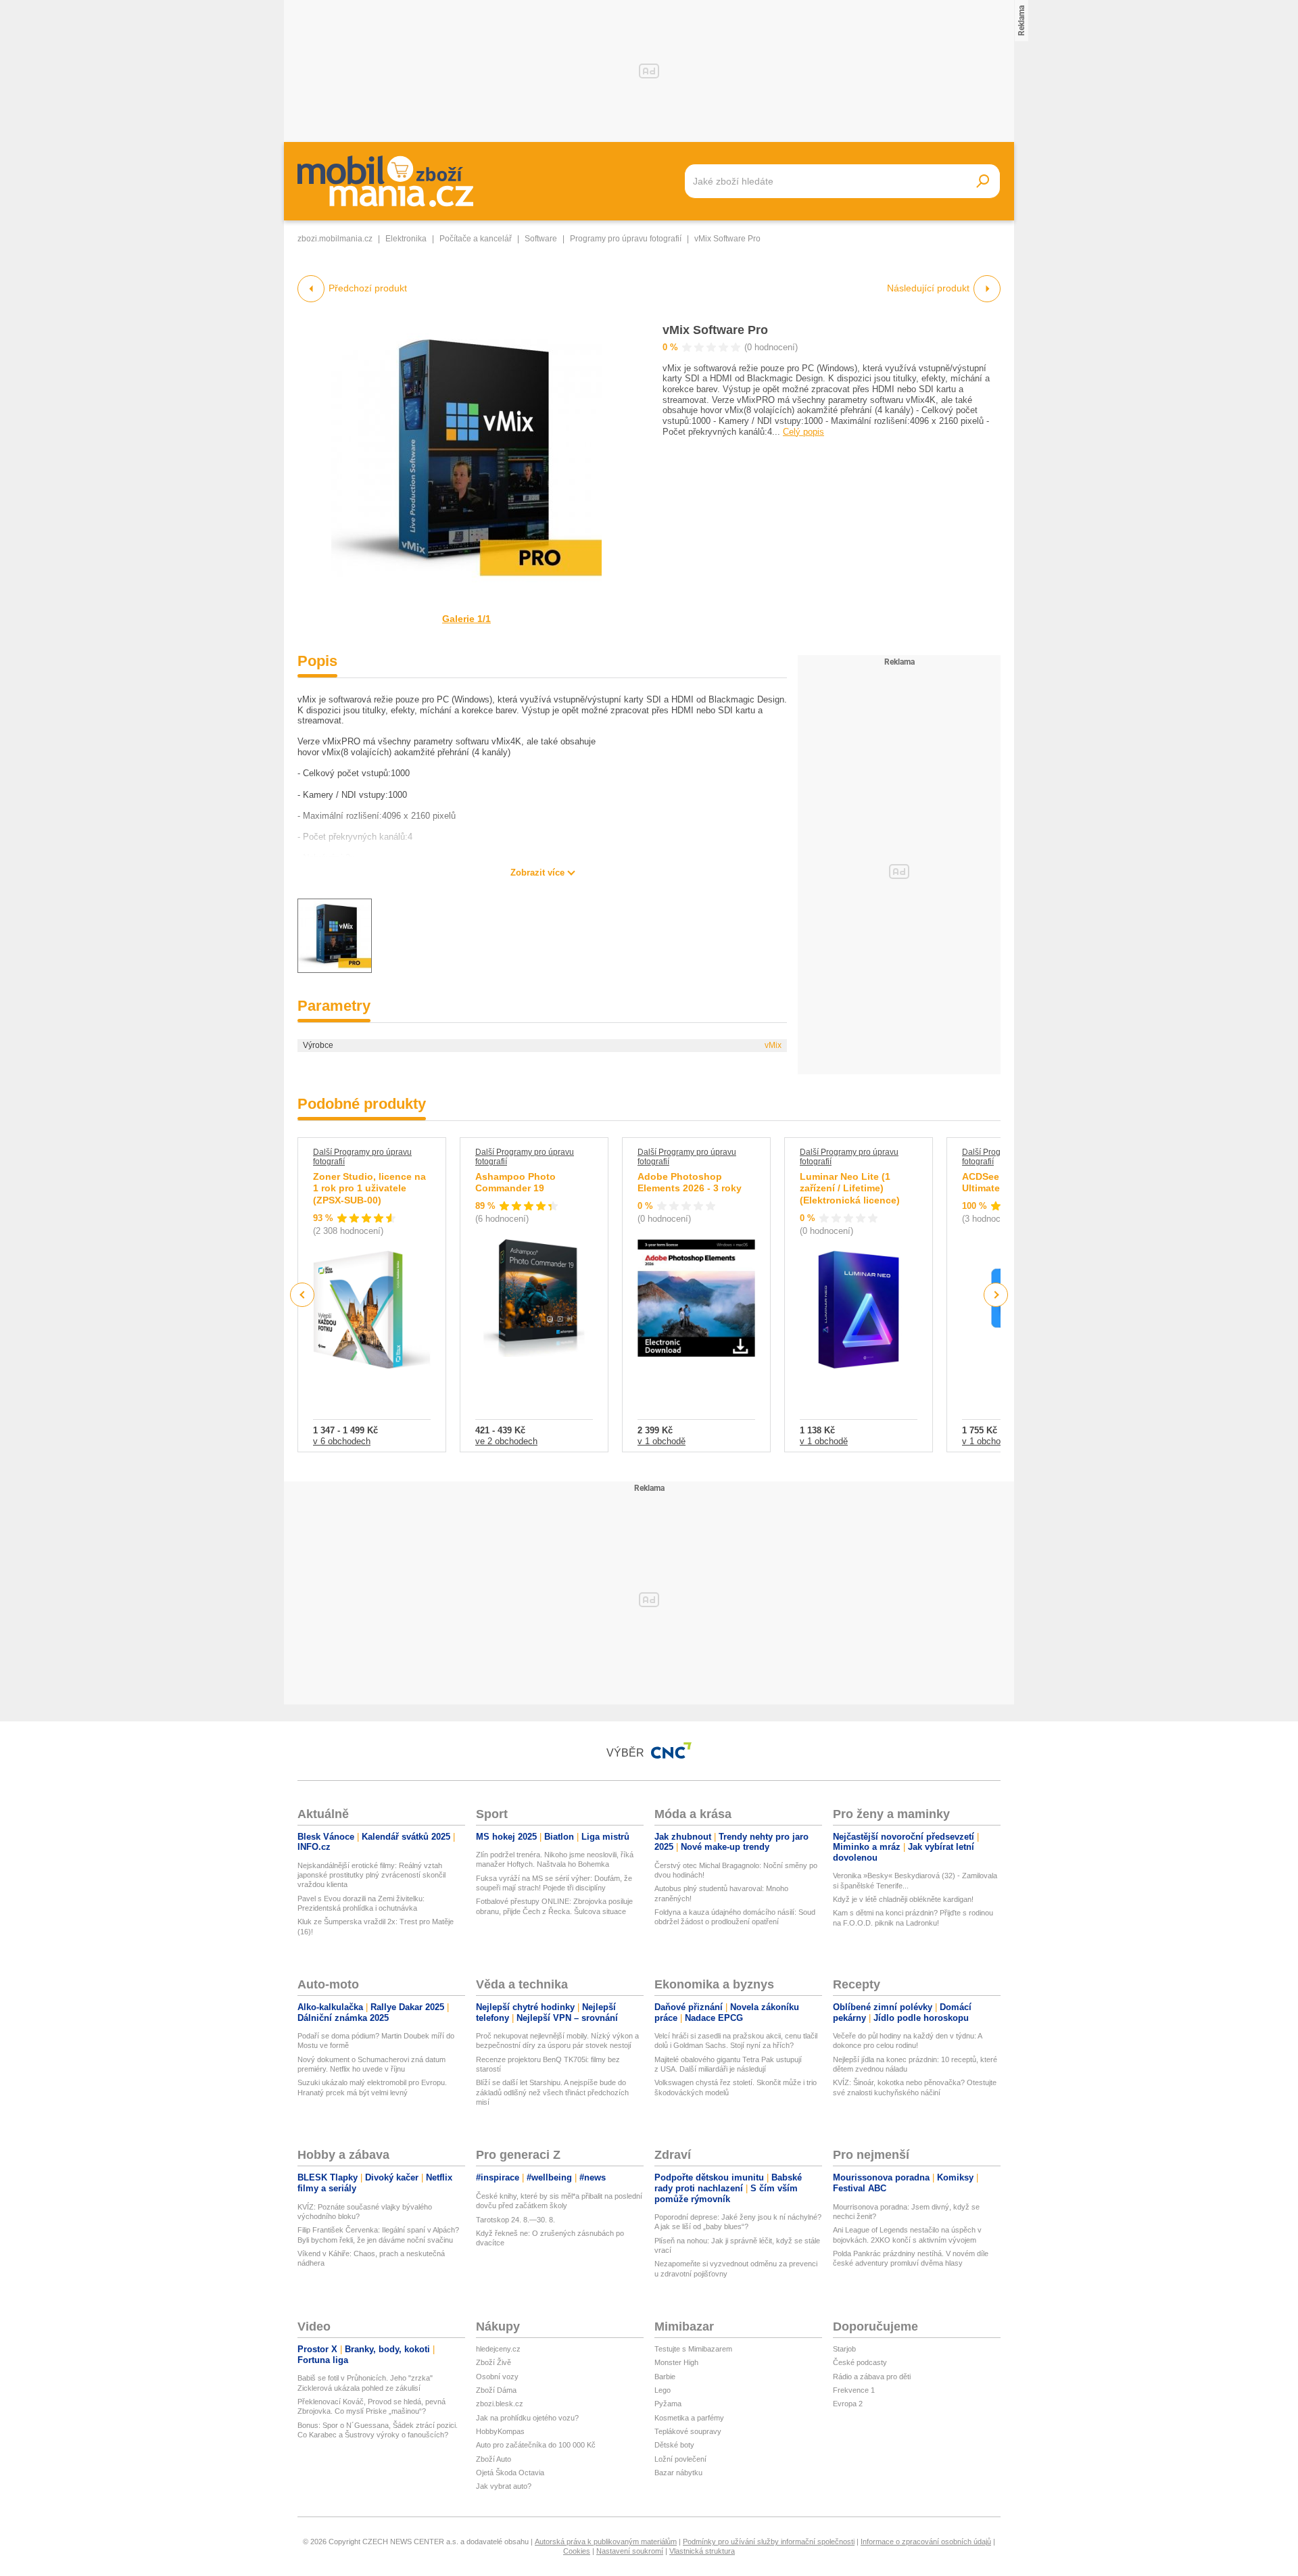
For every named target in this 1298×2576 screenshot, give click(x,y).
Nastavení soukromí (630, 2551)
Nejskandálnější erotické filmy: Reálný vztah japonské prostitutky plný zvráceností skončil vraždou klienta (371, 1875)
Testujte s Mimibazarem (693, 2349)
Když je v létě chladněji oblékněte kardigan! (903, 1899)
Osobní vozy (497, 2377)
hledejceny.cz (498, 2349)
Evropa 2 (848, 2404)
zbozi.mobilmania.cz (335, 239)
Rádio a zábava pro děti (872, 2377)
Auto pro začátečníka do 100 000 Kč (536, 2445)
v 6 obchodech (342, 1441)
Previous (303, 1294)
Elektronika (406, 239)
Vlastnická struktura (702, 2551)
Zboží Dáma (496, 2390)
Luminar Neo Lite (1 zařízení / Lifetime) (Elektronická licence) (850, 1188)
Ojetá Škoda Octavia (510, 2473)
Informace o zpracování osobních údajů (926, 2542)
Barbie (665, 2377)
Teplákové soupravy (688, 2431)
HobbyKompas (500, 2431)
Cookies (577, 2551)
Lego (663, 2390)
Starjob (844, 2349)
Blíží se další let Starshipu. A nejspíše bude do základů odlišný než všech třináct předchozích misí (552, 2092)
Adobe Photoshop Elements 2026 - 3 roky (690, 1183)
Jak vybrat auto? (504, 2486)
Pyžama (668, 2404)
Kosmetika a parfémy (689, 2418)
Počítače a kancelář (476, 239)
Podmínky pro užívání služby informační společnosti (769, 2542)
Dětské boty (674, 2445)
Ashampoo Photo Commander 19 (515, 1183)
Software (541, 239)
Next (996, 1295)
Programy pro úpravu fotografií (626, 239)
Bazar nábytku (678, 2473)
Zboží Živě (494, 2362)
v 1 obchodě (662, 1441)
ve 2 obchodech (506, 1441)
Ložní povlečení (680, 2459)
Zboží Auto (494, 2459)
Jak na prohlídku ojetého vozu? (527, 2418)
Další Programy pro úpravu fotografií (362, 1157)
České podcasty (860, 2362)
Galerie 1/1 (466, 619)
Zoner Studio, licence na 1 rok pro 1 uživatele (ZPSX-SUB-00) (369, 1188)
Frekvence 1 (854, 2390)
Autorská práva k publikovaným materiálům (606, 2542)
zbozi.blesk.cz (500, 2404)
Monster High (676, 2362)
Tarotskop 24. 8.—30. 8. (515, 2220)
